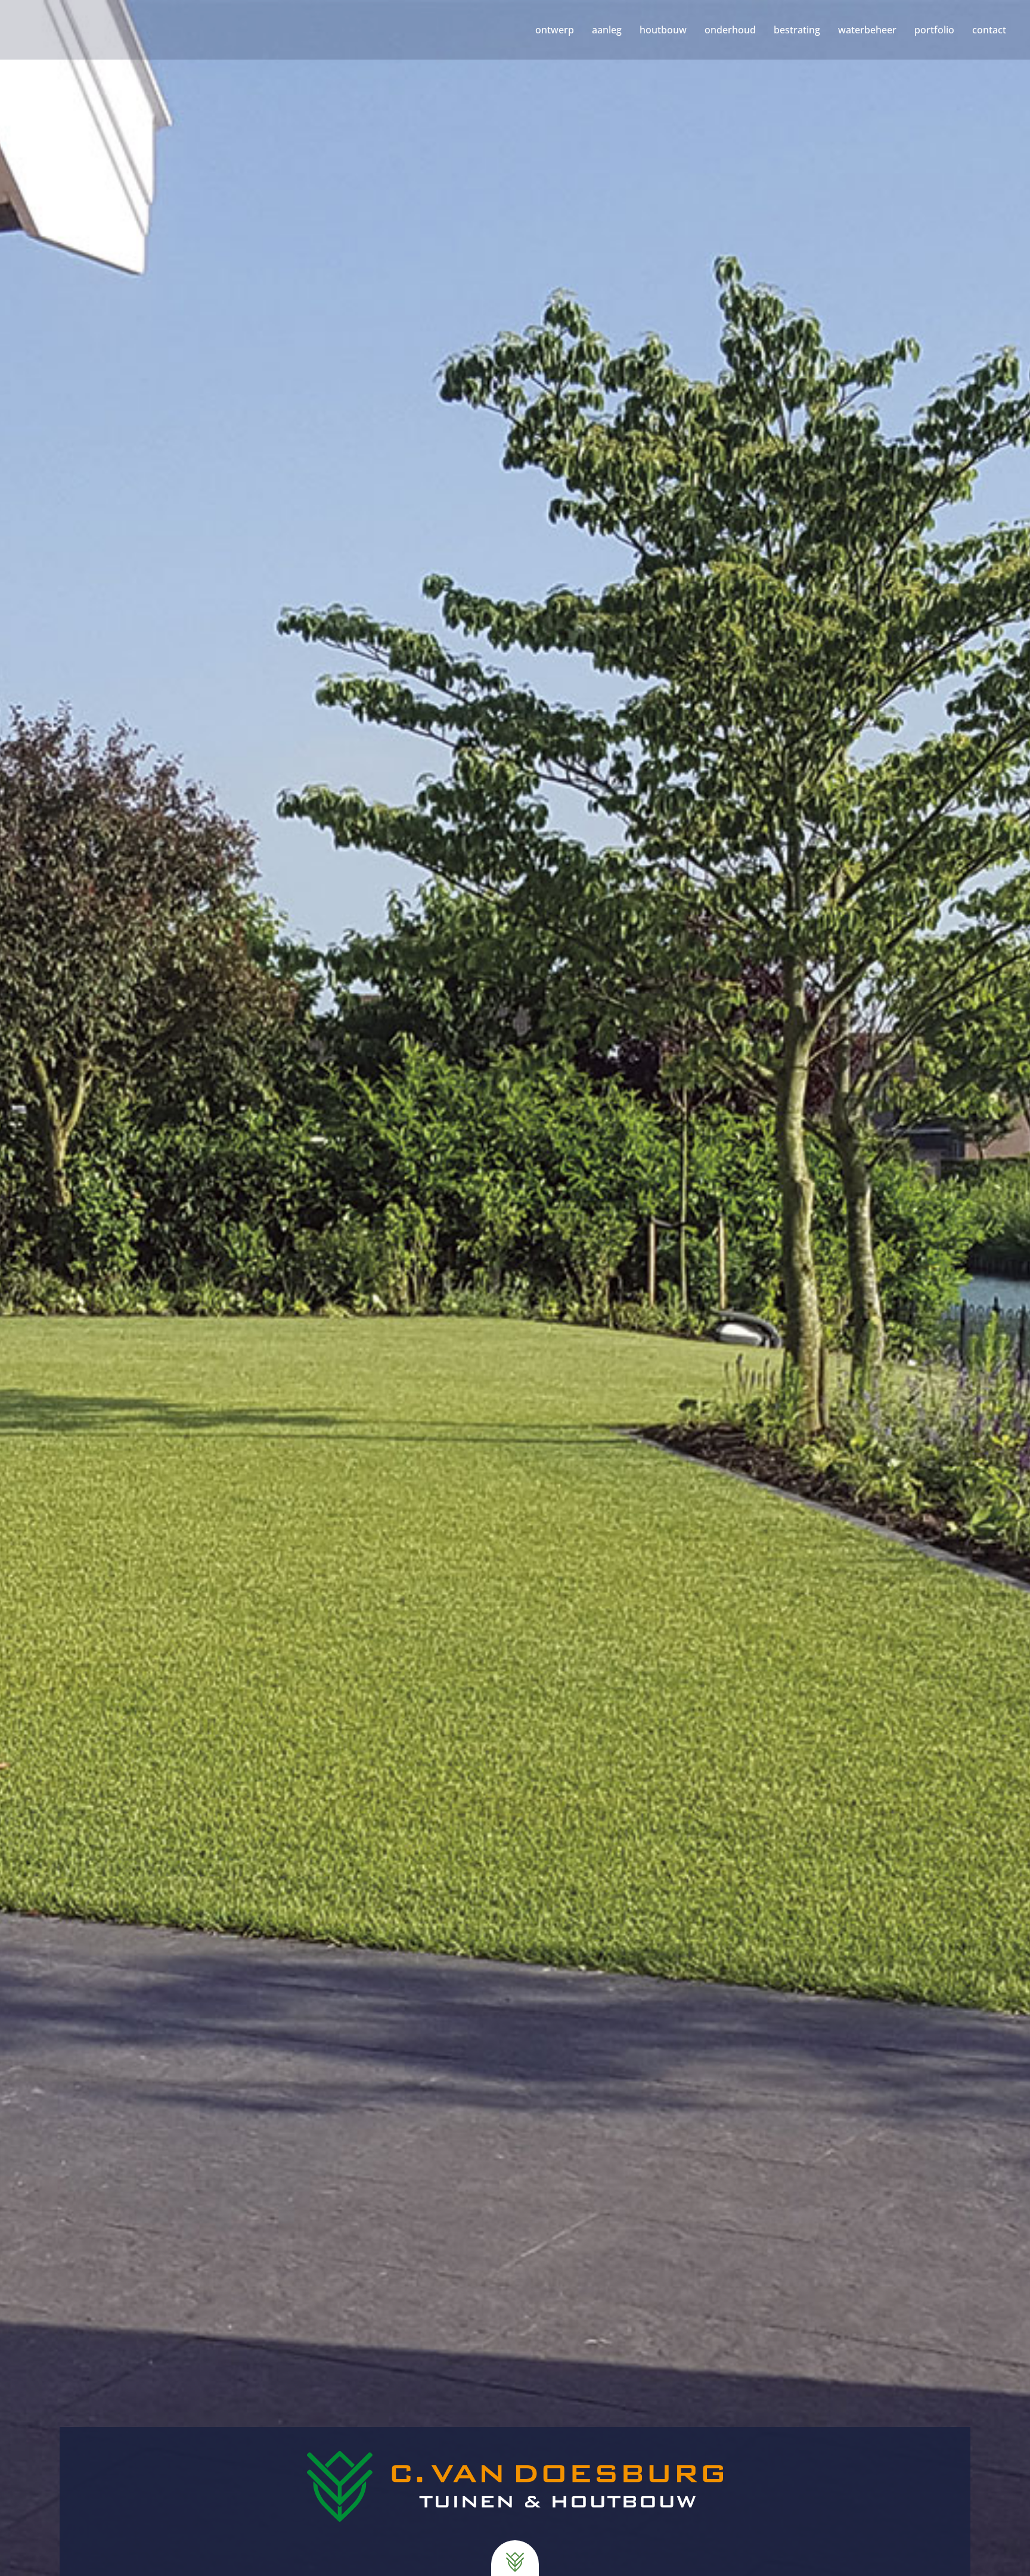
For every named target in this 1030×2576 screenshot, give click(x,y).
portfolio (934, 30)
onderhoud (730, 30)
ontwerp (555, 30)
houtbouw (663, 30)
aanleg (607, 30)
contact (989, 30)
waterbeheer (867, 30)
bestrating (797, 30)
